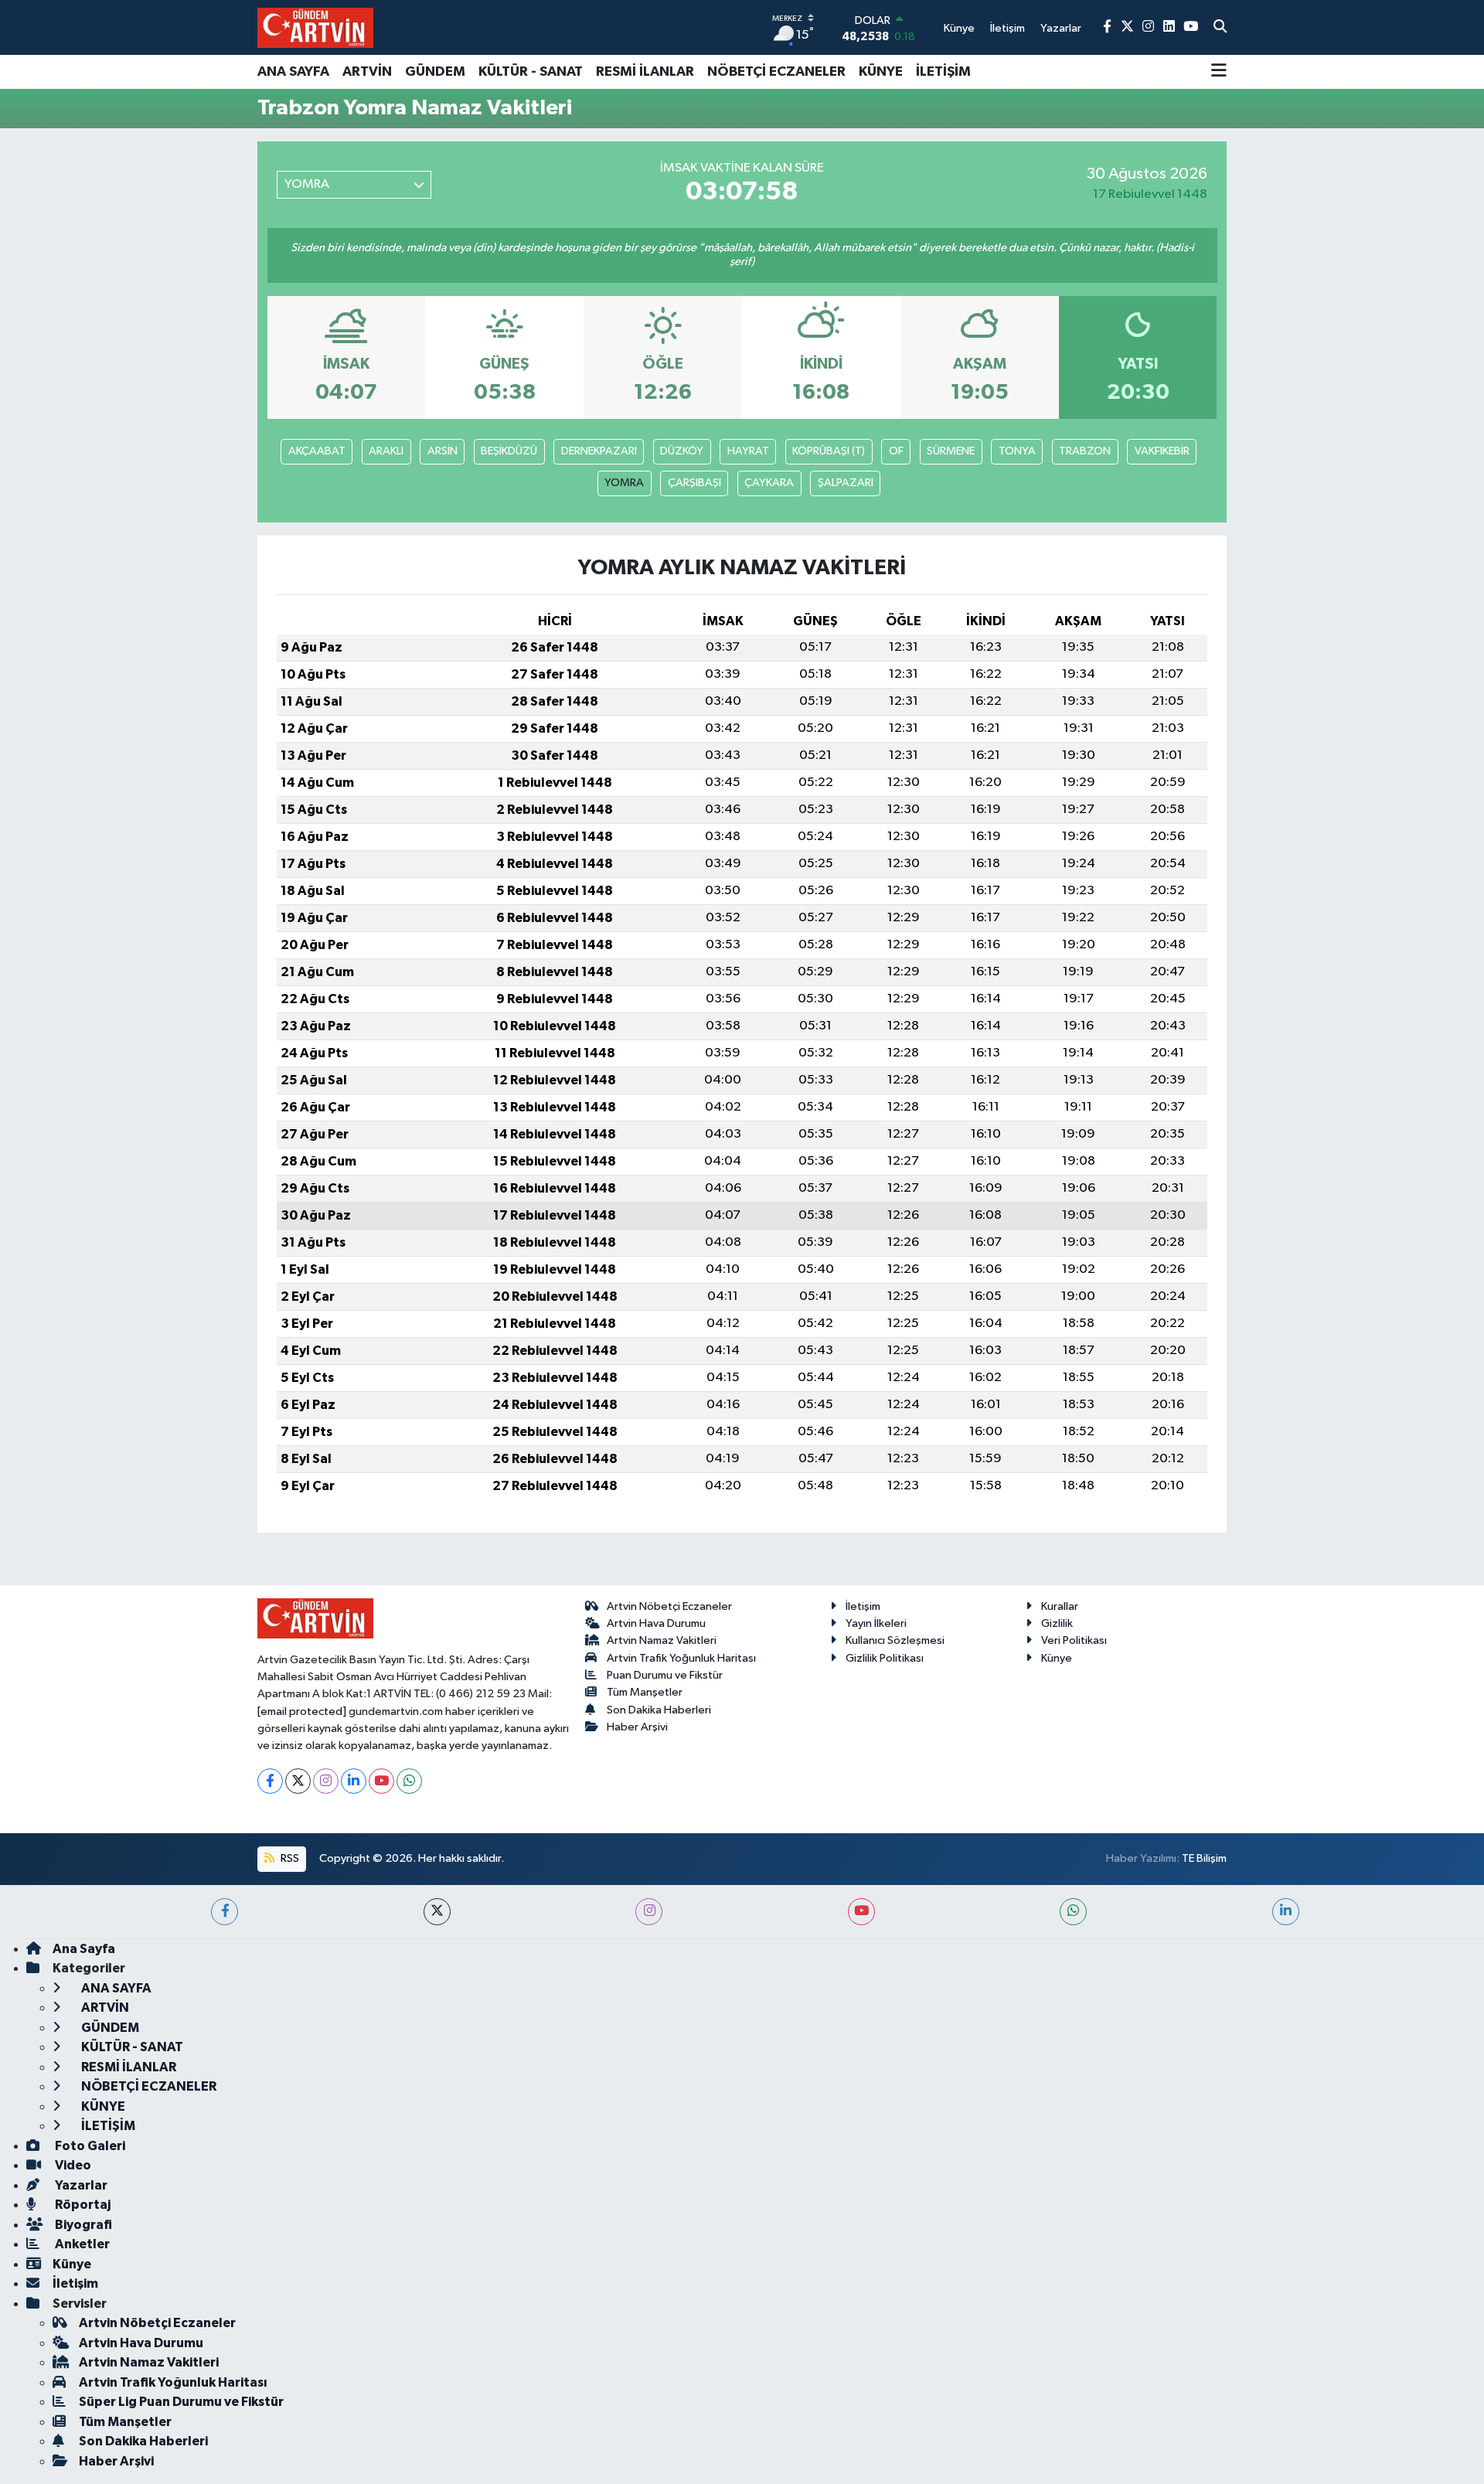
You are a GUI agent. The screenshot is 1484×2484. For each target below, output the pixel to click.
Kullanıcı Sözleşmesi (895, 1640)
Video (72, 2165)
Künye (1057, 1658)
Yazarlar (80, 2185)
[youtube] (861, 1912)
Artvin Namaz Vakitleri (662, 1640)
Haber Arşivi (637, 1727)
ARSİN (442, 451)
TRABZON (1085, 451)
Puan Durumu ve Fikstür (665, 1675)
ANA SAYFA (293, 72)
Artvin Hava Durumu (656, 1623)
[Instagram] (326, 1781)
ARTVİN (367, 72)
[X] (298, 1781)
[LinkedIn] (354, 1781)
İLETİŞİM (943, 72)
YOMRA (624, 483)
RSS (289, 1858)
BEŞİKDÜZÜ (509, 451)
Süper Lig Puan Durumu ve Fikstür (181, 2402)
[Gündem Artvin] (315, 27)
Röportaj (82, 2205)
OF (896, 451)
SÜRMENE (951, 451)
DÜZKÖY (682, 451)
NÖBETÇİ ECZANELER (776, 72)
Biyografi (82, 2225)
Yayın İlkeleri (876, 1623)
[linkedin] (1286, 1912)
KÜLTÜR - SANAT (531, 72)
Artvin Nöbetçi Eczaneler (669, 1606)
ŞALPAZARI (846, 483)
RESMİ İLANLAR (645, 72)
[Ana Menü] (1219, 72)
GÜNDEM (435, 72)
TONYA (1017, 451)
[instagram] (649, 1912)
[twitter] (437, 1912)
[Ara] (1220, 28)
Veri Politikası (1074, 1640)
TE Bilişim (1204, 1858)
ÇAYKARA (769, 483)
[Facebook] (270, 1781)
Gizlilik (1057, 1623)
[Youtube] (381, 1781)
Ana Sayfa (84, 1949)
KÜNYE (881, 72)
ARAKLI (386, 451)
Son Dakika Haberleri (659, 1710)
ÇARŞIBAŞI (694, 483)
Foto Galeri (89, 2146)
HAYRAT (748, 451)
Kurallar (1060, 1606)
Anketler (81, 2244)
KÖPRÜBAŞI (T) (829, 451)
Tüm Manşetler (645, 1692)
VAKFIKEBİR (1162, 451)
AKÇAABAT (317, 451)
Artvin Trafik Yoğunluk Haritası (681, 1658)
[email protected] (302, 1712)
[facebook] (225, 1912)
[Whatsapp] (409, 1781)
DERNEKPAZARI (599, 451)
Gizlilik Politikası (885, 1658)
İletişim (863, 1606)
